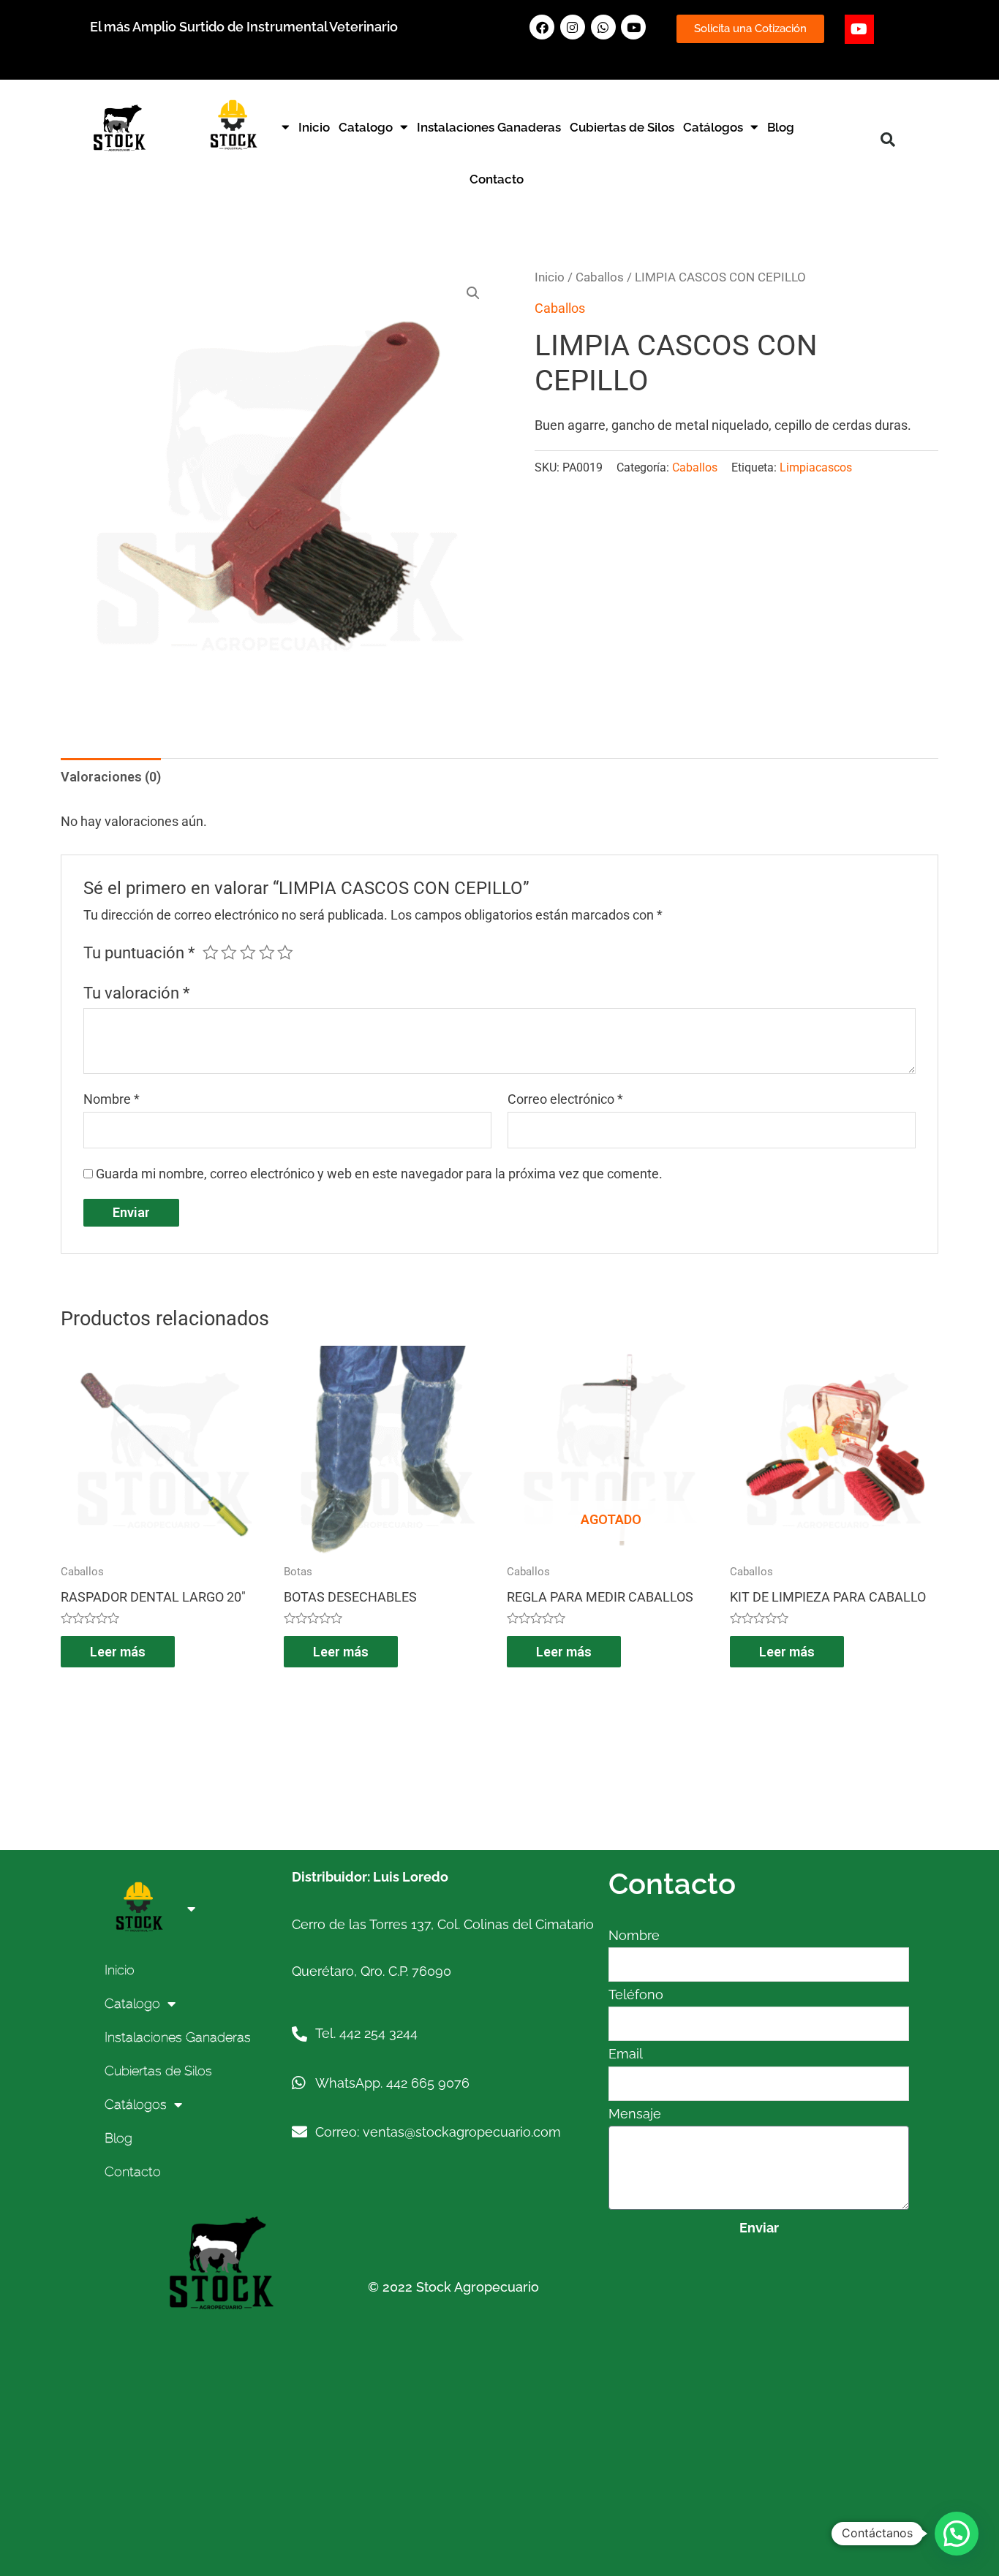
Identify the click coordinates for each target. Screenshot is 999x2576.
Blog (781, 127)
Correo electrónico (565, 1099)
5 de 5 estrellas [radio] (285, 952)
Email (626, 2054)
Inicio (314, 127)
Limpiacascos (816, 467)
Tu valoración (136, 993)
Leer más (118, 1652)
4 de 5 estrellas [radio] (267, 952)
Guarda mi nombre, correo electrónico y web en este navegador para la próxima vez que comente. (379, 1174)
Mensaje (635, 2114)
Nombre (112, 1099)
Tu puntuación (139, 953)
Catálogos (713, 127)
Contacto (497, 179)
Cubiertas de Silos (622, 127)
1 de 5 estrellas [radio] (211, 952)
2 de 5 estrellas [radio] (229, 952)
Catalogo (366, 127)
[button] (888, 140)
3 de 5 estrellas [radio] (248, 952)
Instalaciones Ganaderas (489, 127)
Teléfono (636, 1994)
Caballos (600, 277)
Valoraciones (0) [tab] (111, 777)
